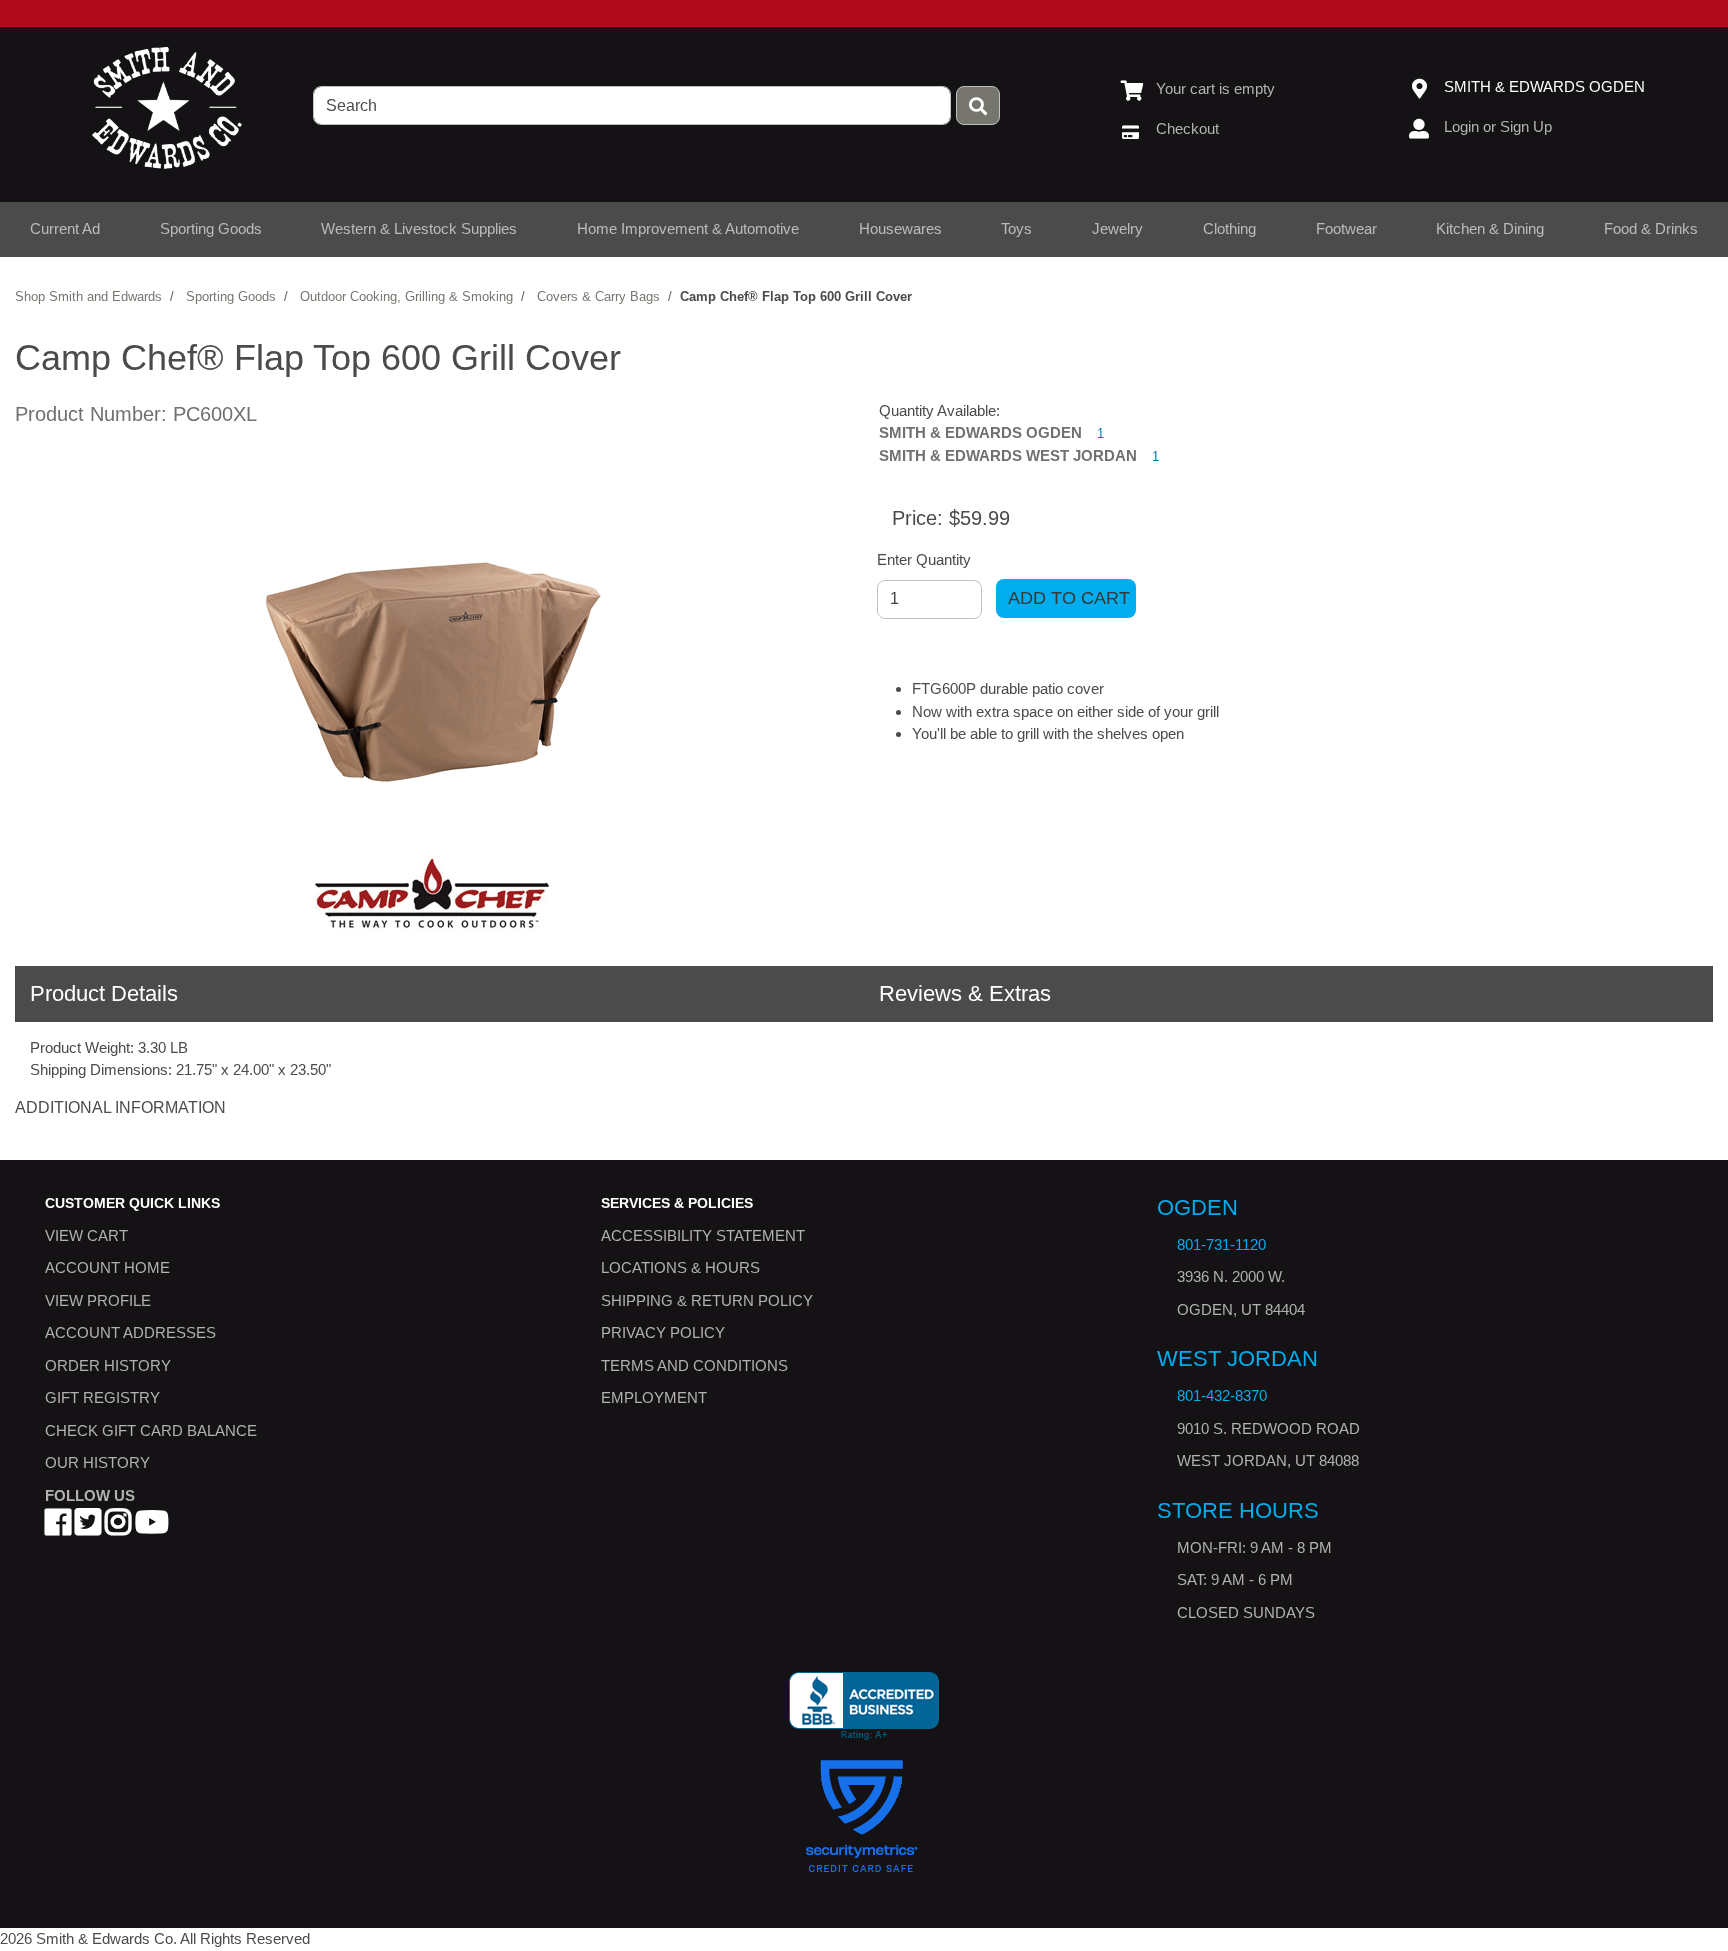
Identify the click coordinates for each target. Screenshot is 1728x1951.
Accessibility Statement (703, 1235)
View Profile (98, 1300)
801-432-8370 (1222, 1395)
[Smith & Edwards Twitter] (88, 1527)
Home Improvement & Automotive (688, 228)
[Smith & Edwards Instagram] (118, 1527)
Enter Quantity (924, 559)
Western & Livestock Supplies (419, 228)
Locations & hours (680, 1267)
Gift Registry (102, 1397)
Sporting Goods (211, 228)
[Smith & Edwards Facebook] (58, 1527)
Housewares (900, 228)
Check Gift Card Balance (151, 1430)
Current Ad (65, 228)
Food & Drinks (1651, 228)
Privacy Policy (663, 1332)
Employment (654, 1397)
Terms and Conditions (694, 1365)
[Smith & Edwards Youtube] (152, 1527)
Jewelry (1117, 228)
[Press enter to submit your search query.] (978, 105)
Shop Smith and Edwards (88, 296)
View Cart (86, 1235)
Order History (108, 1365)
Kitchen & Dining (1490, 228)
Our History (97, 1462)
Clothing (1229, 228)
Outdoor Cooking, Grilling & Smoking (406, 296)
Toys (1016, 228)
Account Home (107, 1267)
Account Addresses (130, 1332)
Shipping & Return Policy (707, 1300)
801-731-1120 (1221, 1244)
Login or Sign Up (1498, 126)
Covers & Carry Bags (598, 296)
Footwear (1346, 228)
